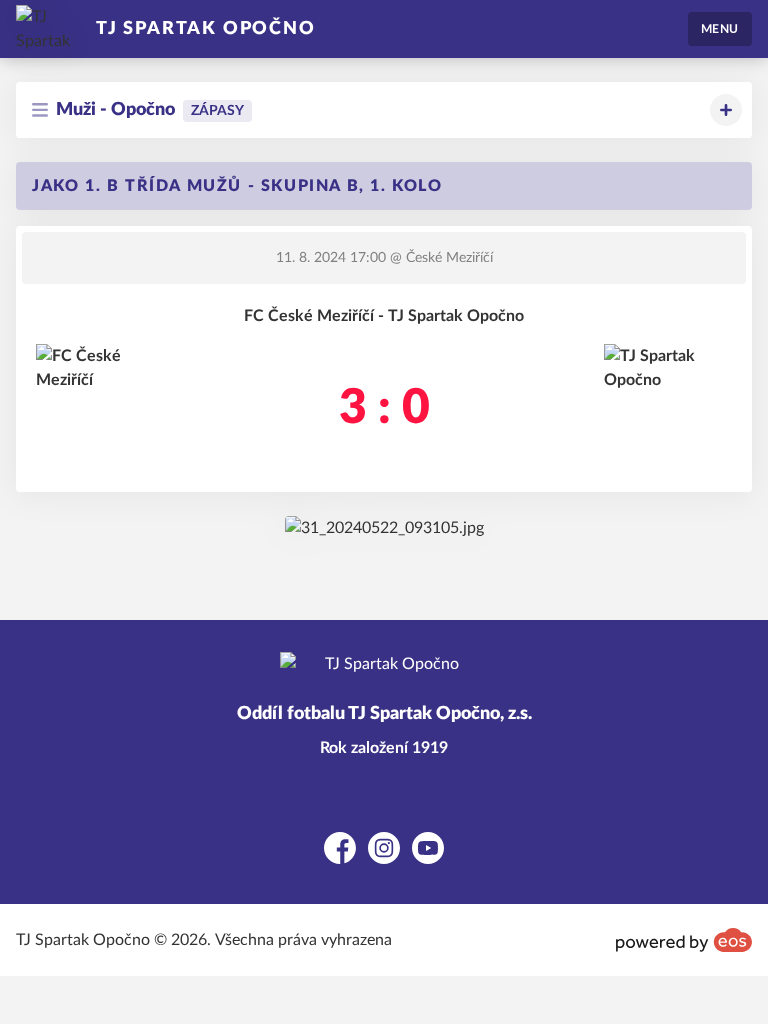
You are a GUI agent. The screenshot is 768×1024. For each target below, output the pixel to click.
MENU (720, 29)
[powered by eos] (684, 940)
